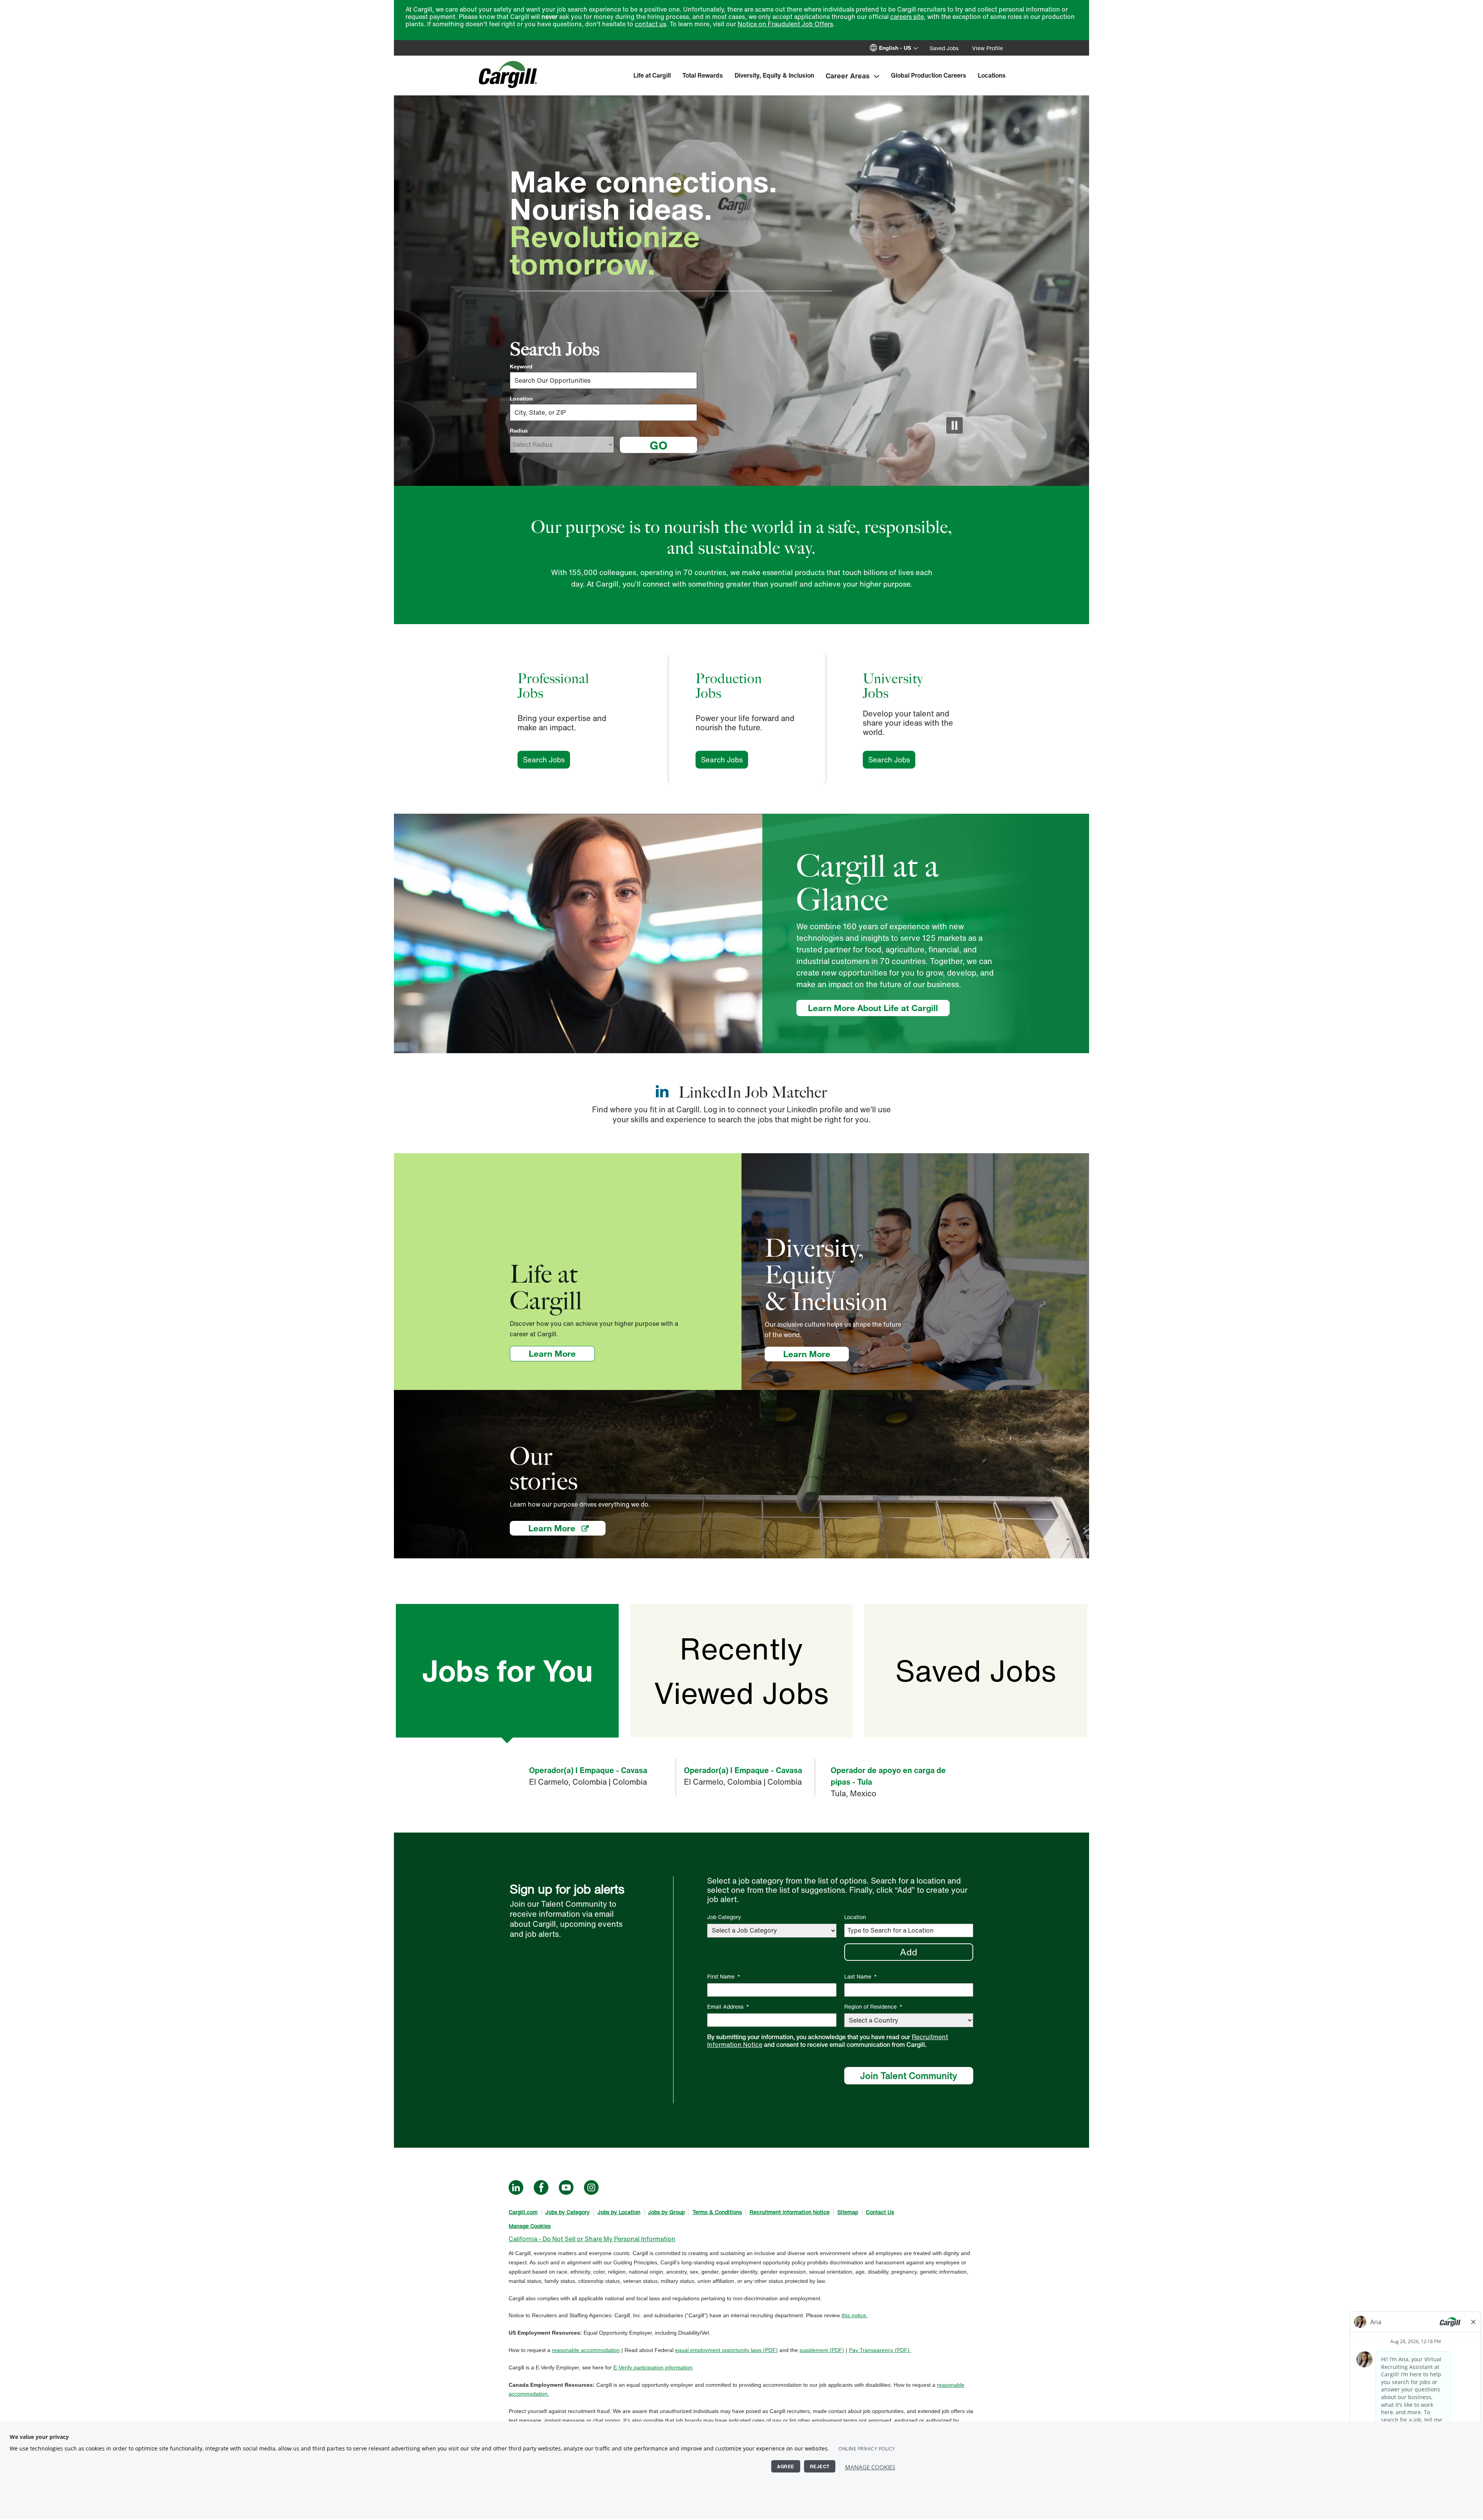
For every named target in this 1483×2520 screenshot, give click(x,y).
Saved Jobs (944, 48)
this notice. (855, 2315)
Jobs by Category (568, 2212)
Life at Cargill (652, 75)
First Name (724, 1976)
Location (521, 399)
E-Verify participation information (653, 2367)
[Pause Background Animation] (954, 425)
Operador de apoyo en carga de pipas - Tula (888, 1776)
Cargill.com (523, 2212)
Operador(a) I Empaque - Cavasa (588, 1770)
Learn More (562, 1353)
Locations (992, 75)
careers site (907, 17)
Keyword (521, 367)
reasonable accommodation (586, 2350)
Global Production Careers (929, 75)
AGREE (786, 2466)
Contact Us (880, 2212)
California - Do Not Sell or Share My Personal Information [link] (592, 2239)
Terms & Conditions (717, 2212)
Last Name (861, 1976)
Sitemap (848, 2212)
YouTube (566, 2187)
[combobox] (603, 412)
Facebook (541, 2187)
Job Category (724, 1917)
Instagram (591, 2187)
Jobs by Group (666, 2212)
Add (909, 1952)
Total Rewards (703, 75)
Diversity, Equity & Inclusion (774, 75)
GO (658, 445)
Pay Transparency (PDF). (880, 2350)
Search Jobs (546, 760)
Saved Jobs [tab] (976, 1671)
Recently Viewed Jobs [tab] (741, 1671)
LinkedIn (516, 2187)
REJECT (820, 2466)
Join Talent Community (909, 2075)
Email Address (728, 2007)
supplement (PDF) (822, 2350)
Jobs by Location (619, 2212)
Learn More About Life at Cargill (873, 1008)
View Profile (988, 48)
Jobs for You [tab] (507, 1671)
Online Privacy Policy (867, 2449)
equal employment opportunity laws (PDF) (726, 2350)
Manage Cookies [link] (530, 2226)
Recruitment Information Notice (790, 2212)
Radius (519, 431)
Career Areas (848, 76)
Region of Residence (873, 2007)
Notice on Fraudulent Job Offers (785, 24)
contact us (651, 24)
